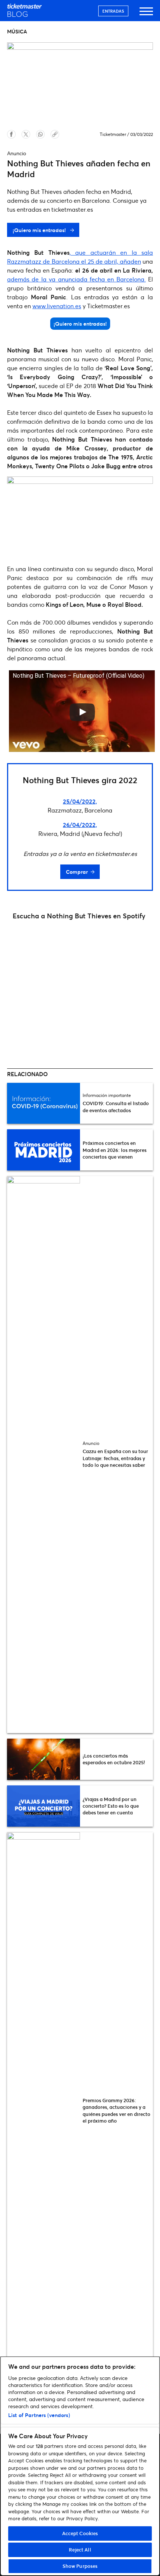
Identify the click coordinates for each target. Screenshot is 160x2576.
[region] (80, 2466)
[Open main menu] (146, 15)
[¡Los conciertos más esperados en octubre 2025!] (44, 1759)
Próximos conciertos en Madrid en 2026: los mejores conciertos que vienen (115, 1150)
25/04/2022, (80, 801)
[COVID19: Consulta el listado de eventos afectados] (44, 1103)
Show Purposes (80, 2566)
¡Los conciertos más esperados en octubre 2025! (114, 1759)
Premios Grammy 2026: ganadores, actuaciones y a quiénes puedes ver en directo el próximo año (116, 2111)
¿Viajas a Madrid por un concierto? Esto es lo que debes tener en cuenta (111, 1806)
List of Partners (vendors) (39, 2415)
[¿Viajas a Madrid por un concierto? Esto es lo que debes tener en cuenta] (44, 1806)
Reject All (80, 2550)
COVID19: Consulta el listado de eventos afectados (116, 1107)
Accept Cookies (80, 2533)
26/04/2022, (80, 825)
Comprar (77, 872)
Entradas (113, 11)
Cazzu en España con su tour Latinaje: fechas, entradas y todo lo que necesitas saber (115, 1458)
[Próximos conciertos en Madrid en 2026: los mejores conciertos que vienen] (44, 1150)
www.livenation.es (57, 306)
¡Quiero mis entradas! (40, 230)
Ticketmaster (113, 134)
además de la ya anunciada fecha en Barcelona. (76, 279)
